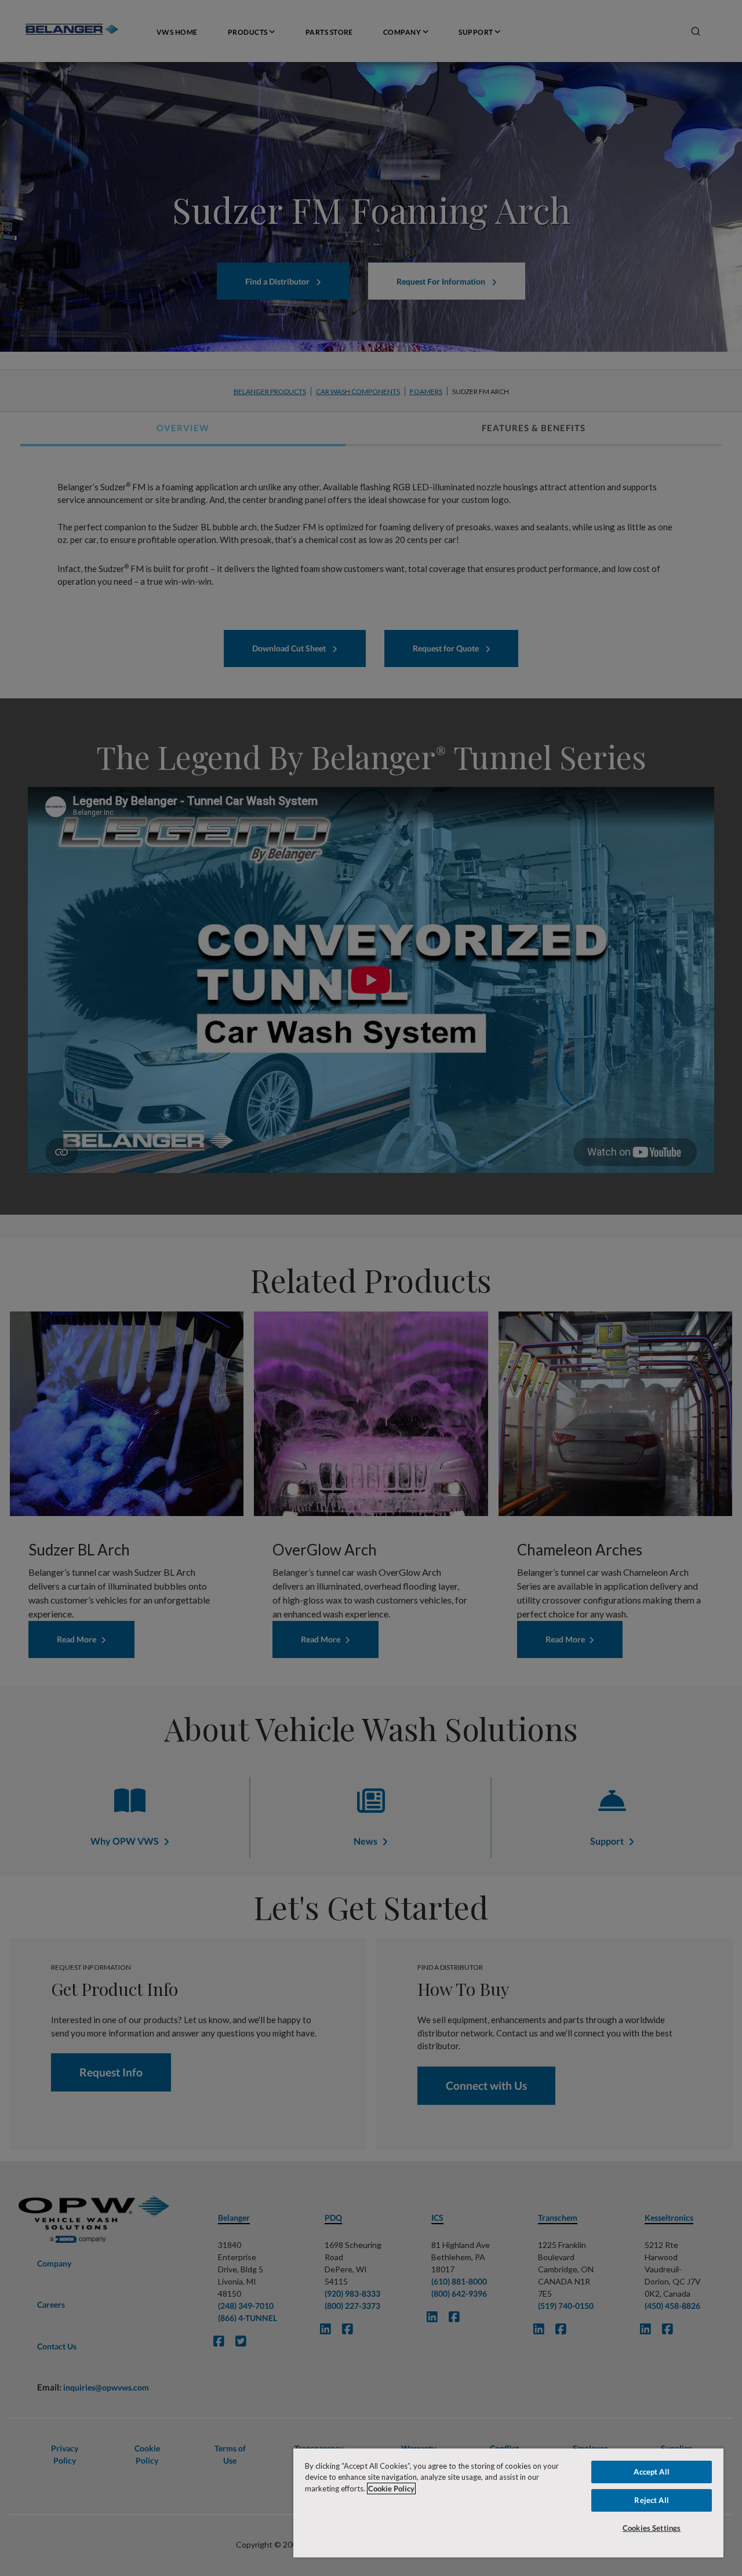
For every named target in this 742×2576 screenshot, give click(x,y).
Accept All (651, 2472)
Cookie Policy (391, 2488)
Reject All (651, 2500)
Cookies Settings (652, 2528)
